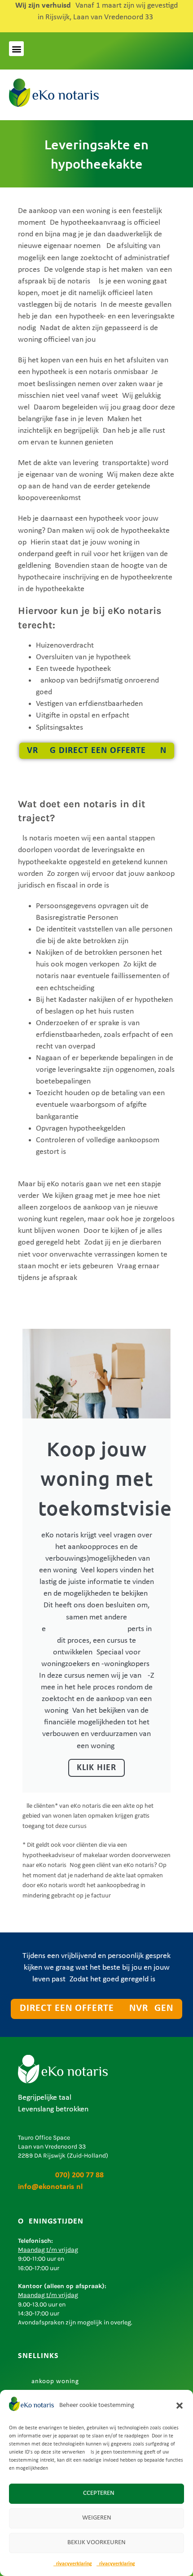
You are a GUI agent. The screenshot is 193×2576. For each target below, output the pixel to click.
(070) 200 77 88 (61, 2175)
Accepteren (97, 2493)
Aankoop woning (53, 2382)
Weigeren (97, 2518)
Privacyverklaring (73, 2564)
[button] (180, 2406)
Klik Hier (96, 1768)
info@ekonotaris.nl (50, 2187)
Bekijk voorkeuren (96, 2543)
